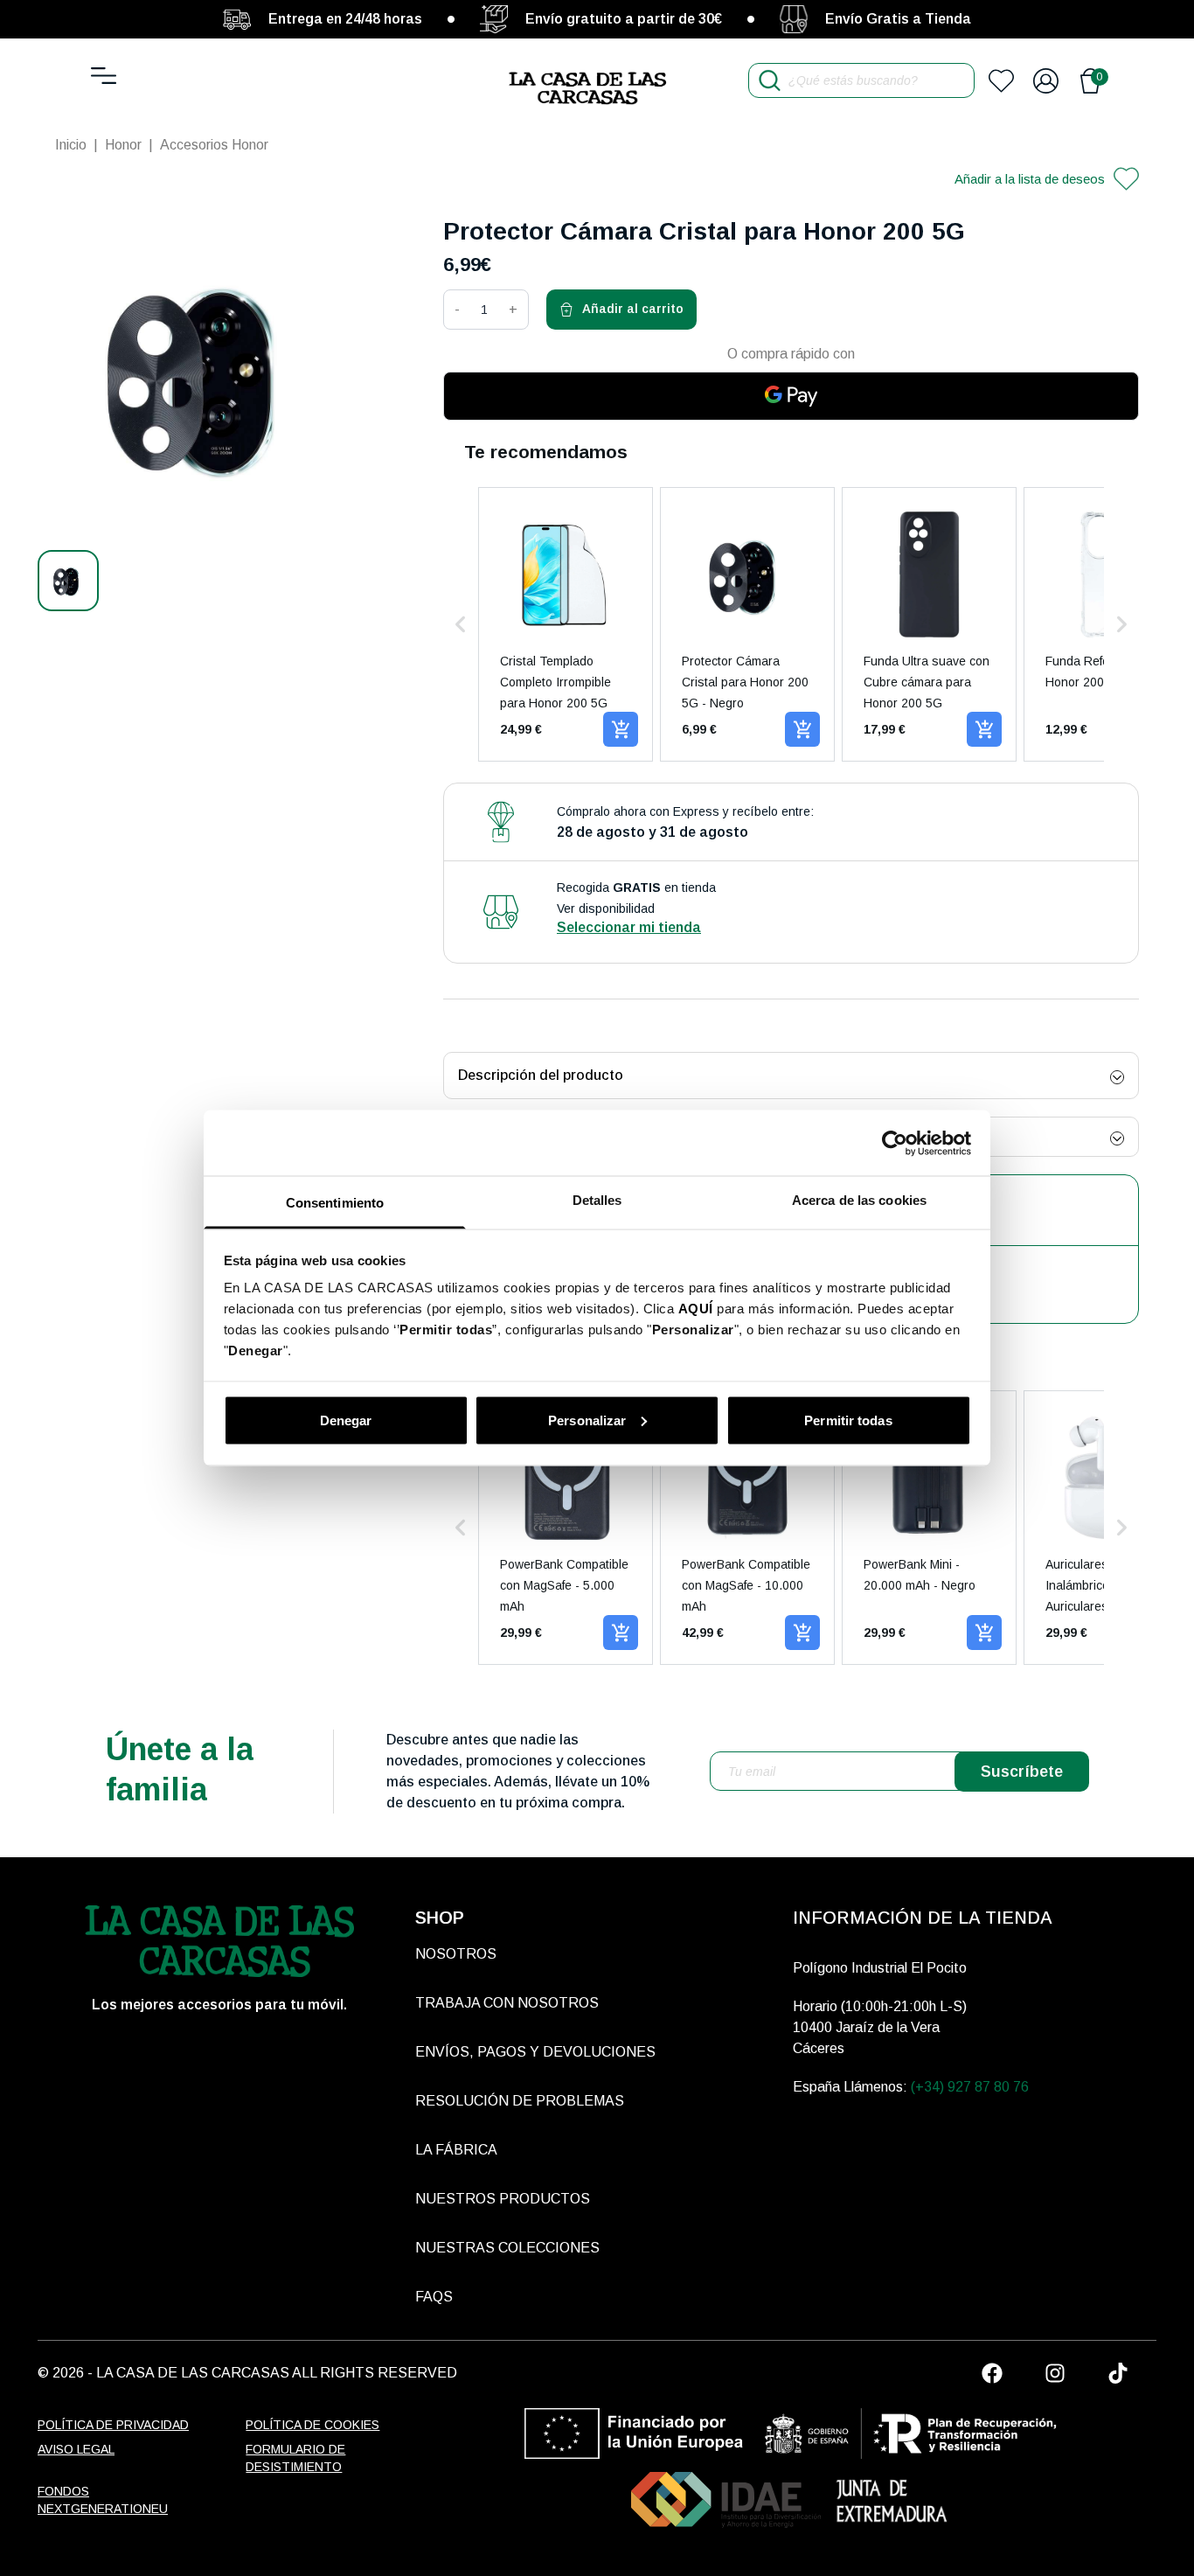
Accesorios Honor (214, 145)
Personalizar (587, 1420)
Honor (123, 145)
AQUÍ (696, 1309)
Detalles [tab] (597, 1200)
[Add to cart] (621, 729)
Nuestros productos (503, 2199)
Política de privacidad (113, 2425)
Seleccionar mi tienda (629, 927)
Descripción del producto (541, 1075)
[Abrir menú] (104, 76)
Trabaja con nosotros (507, 2003)
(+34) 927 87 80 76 (970, 2087)
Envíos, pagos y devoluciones (535, 2052)
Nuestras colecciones (507, 2248)
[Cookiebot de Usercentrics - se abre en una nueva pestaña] (895, 1143)
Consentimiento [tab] (335, 1203)
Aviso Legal (76, 2449)
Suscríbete (1022, 1772)
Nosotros (456, 1954)
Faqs (434, 2297)
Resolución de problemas (520, 2101)
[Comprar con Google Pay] (791, 396)
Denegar (346, 1420)
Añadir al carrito (633, 309)
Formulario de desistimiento (295, 2458)
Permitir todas (848, 1420)
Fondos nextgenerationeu (103, 2500)
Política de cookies (312, 2425)
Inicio (71, 145)
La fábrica (456, 2150)
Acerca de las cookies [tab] (859, 1200)
